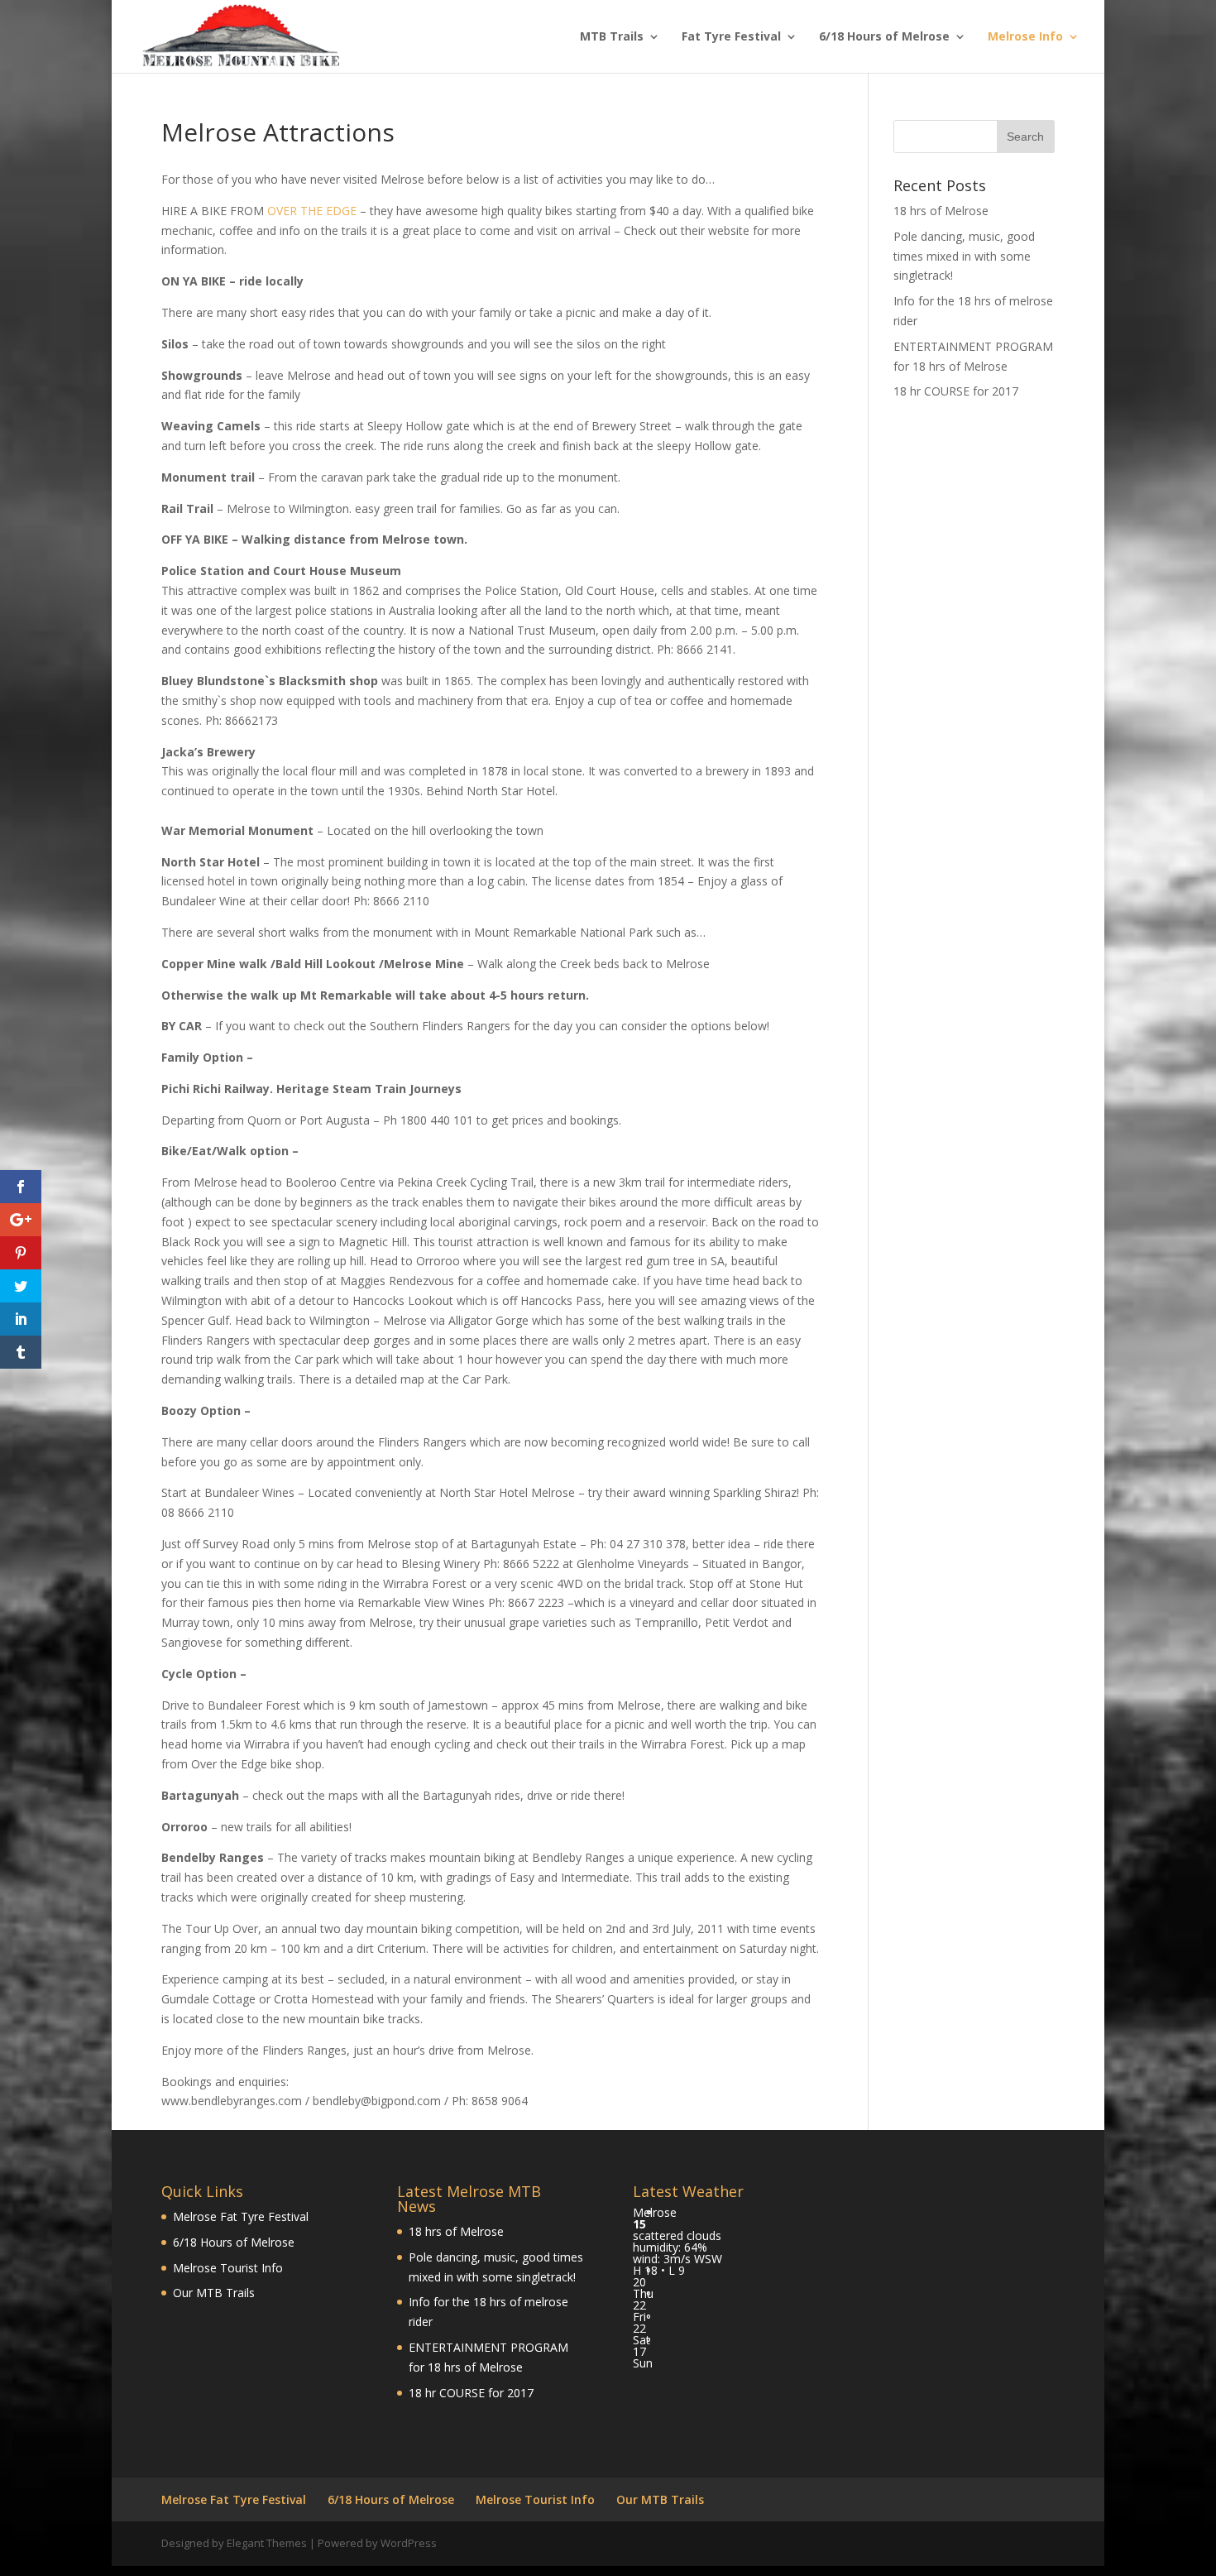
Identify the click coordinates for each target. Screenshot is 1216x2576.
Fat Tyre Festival (731, 37)
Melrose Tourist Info (228, 2268)
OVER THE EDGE (312, 211)
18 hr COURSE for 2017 (956, 391)
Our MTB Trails (214, 2293)
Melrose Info (1025, 37)
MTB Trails (612, 37)
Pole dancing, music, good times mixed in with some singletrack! (964, 256)
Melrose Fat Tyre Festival (241, 2216)
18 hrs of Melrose (941, 211)
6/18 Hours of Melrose (884, 37)
